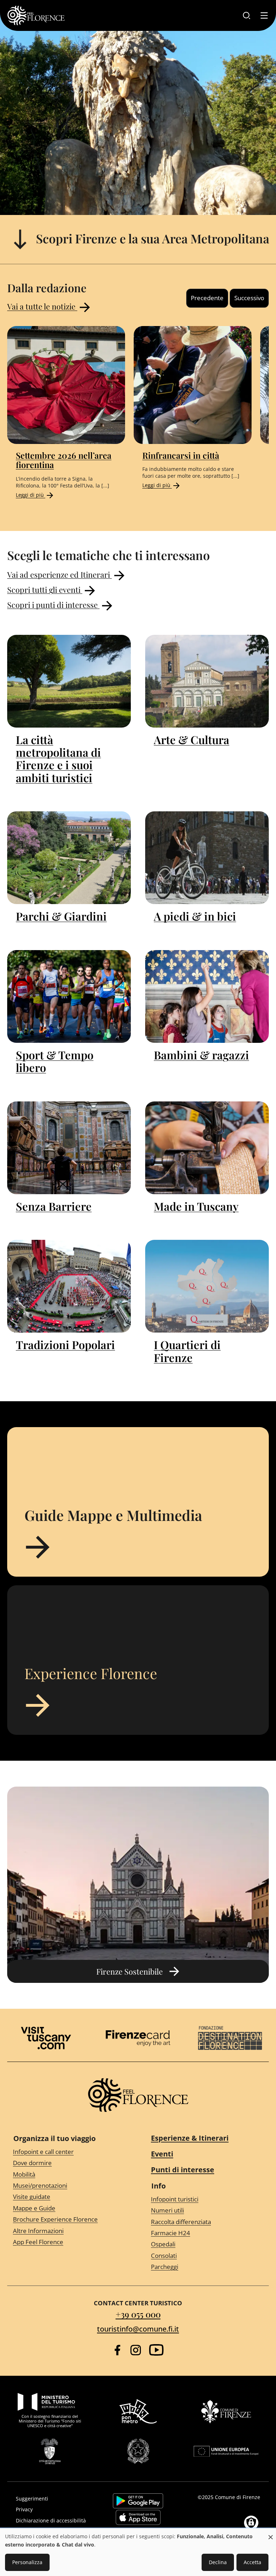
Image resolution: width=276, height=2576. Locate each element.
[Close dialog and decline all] (271, 2533)
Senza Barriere (54, 1206)
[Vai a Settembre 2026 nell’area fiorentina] (66, 385)
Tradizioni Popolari (65, 1345)
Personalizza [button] (27, 2562)
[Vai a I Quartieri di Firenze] (207, 1286)
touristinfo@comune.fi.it (138, 2329)
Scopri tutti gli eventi (45, 589)
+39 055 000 (138, 2314)
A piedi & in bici (195, 916)
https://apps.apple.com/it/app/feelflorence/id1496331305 (138, 2517)
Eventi (162, 2154)
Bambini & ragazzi (201, 1055)
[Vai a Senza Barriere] (69, 1148)
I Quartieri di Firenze (187, 1351)
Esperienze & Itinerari (190, 2138)
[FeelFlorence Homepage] (36, 15)
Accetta (252, 2562)
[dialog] (138, 2552)
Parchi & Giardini (61, 916)
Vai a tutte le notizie (42, 306)
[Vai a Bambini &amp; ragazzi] (207, 996)
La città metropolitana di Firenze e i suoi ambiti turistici (58, 759)
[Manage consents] (251, 2523)
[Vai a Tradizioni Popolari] (69, 1286)
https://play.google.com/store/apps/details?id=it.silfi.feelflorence (138, 2501)
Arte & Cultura (192, 740)
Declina (218, 2562)
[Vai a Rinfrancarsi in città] (193, 385)
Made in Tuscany (196, 1206)
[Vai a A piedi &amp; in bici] (207, 858)
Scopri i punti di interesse (53, 604)
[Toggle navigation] (264, 15)
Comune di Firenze (238, 2497)
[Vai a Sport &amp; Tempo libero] (69, 996)
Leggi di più (31, 495)
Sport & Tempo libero (55, 1061)
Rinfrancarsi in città (181, 455)
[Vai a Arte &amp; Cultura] (207, 681)
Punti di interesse (183, 2170)
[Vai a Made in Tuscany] (207, 1148)
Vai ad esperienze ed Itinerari (59, 574)
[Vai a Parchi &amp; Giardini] (69, 858)
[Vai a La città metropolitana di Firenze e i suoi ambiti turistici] (69, 681)
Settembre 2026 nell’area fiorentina (64, 460)
